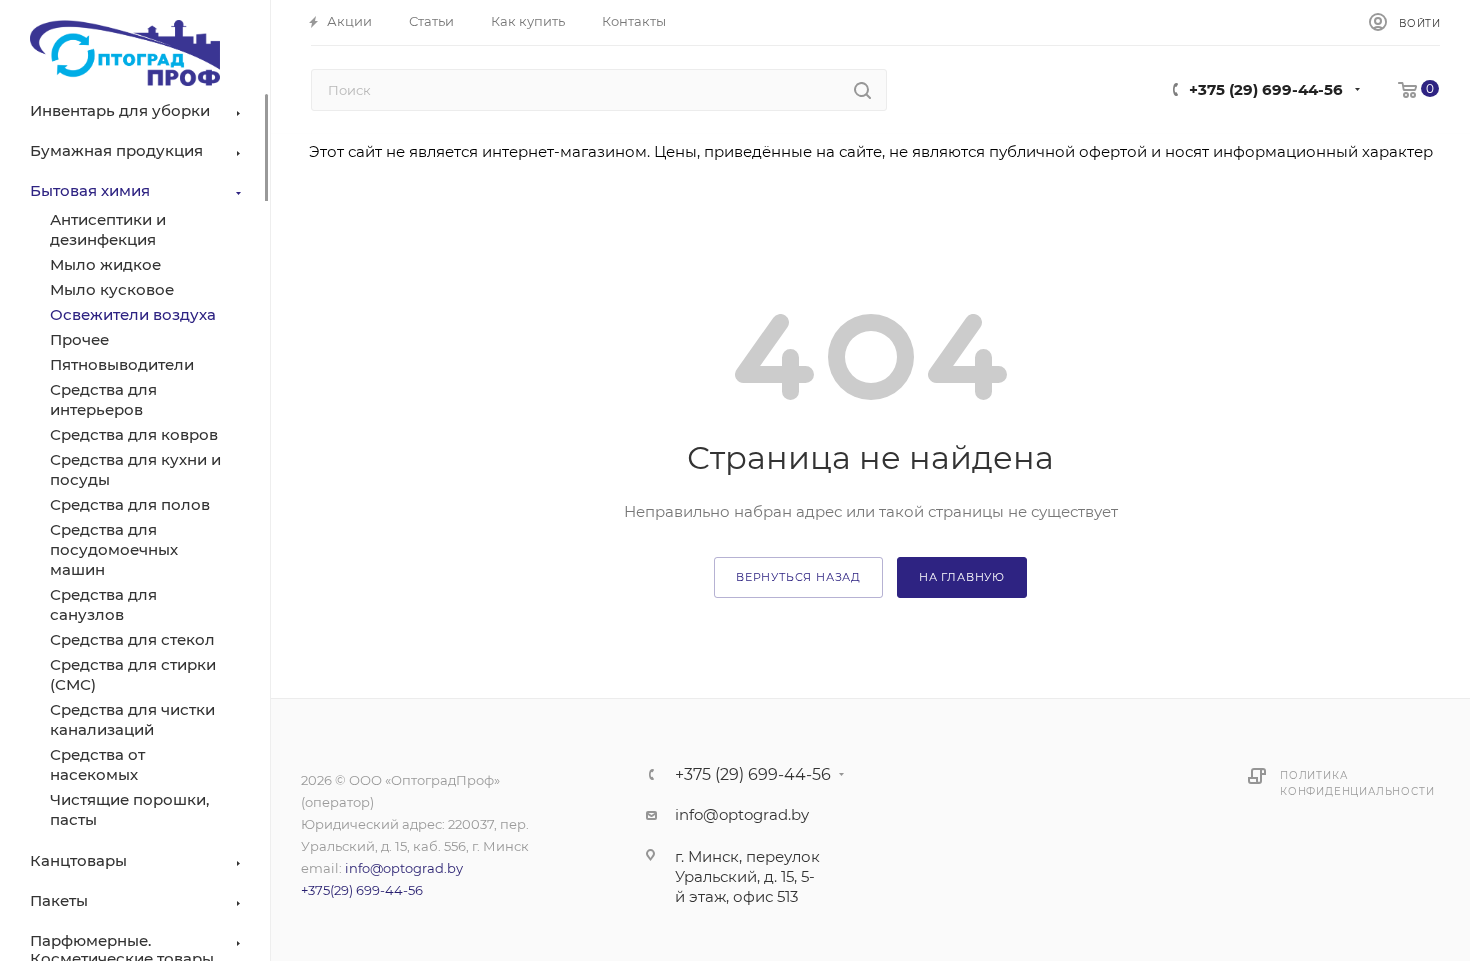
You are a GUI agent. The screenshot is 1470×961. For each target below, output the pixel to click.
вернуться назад (798, 577)
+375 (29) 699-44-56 (1266, 89)
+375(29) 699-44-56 (362, 890)
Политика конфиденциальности (1357, 783)
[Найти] (862, 90)
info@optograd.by (404, 868)
